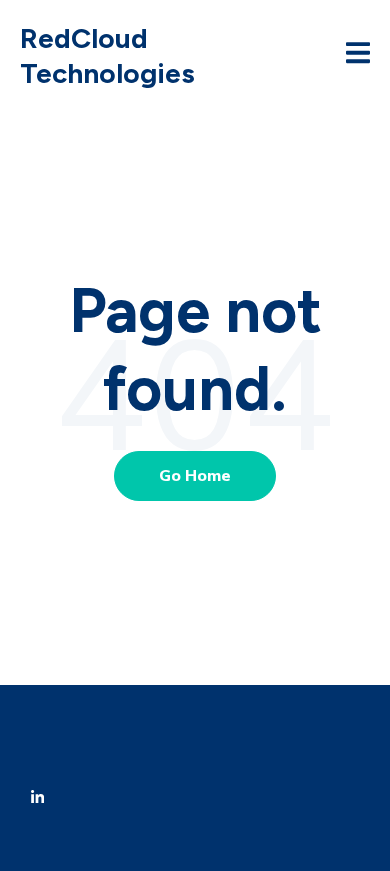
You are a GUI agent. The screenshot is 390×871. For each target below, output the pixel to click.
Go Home (195, 476)
